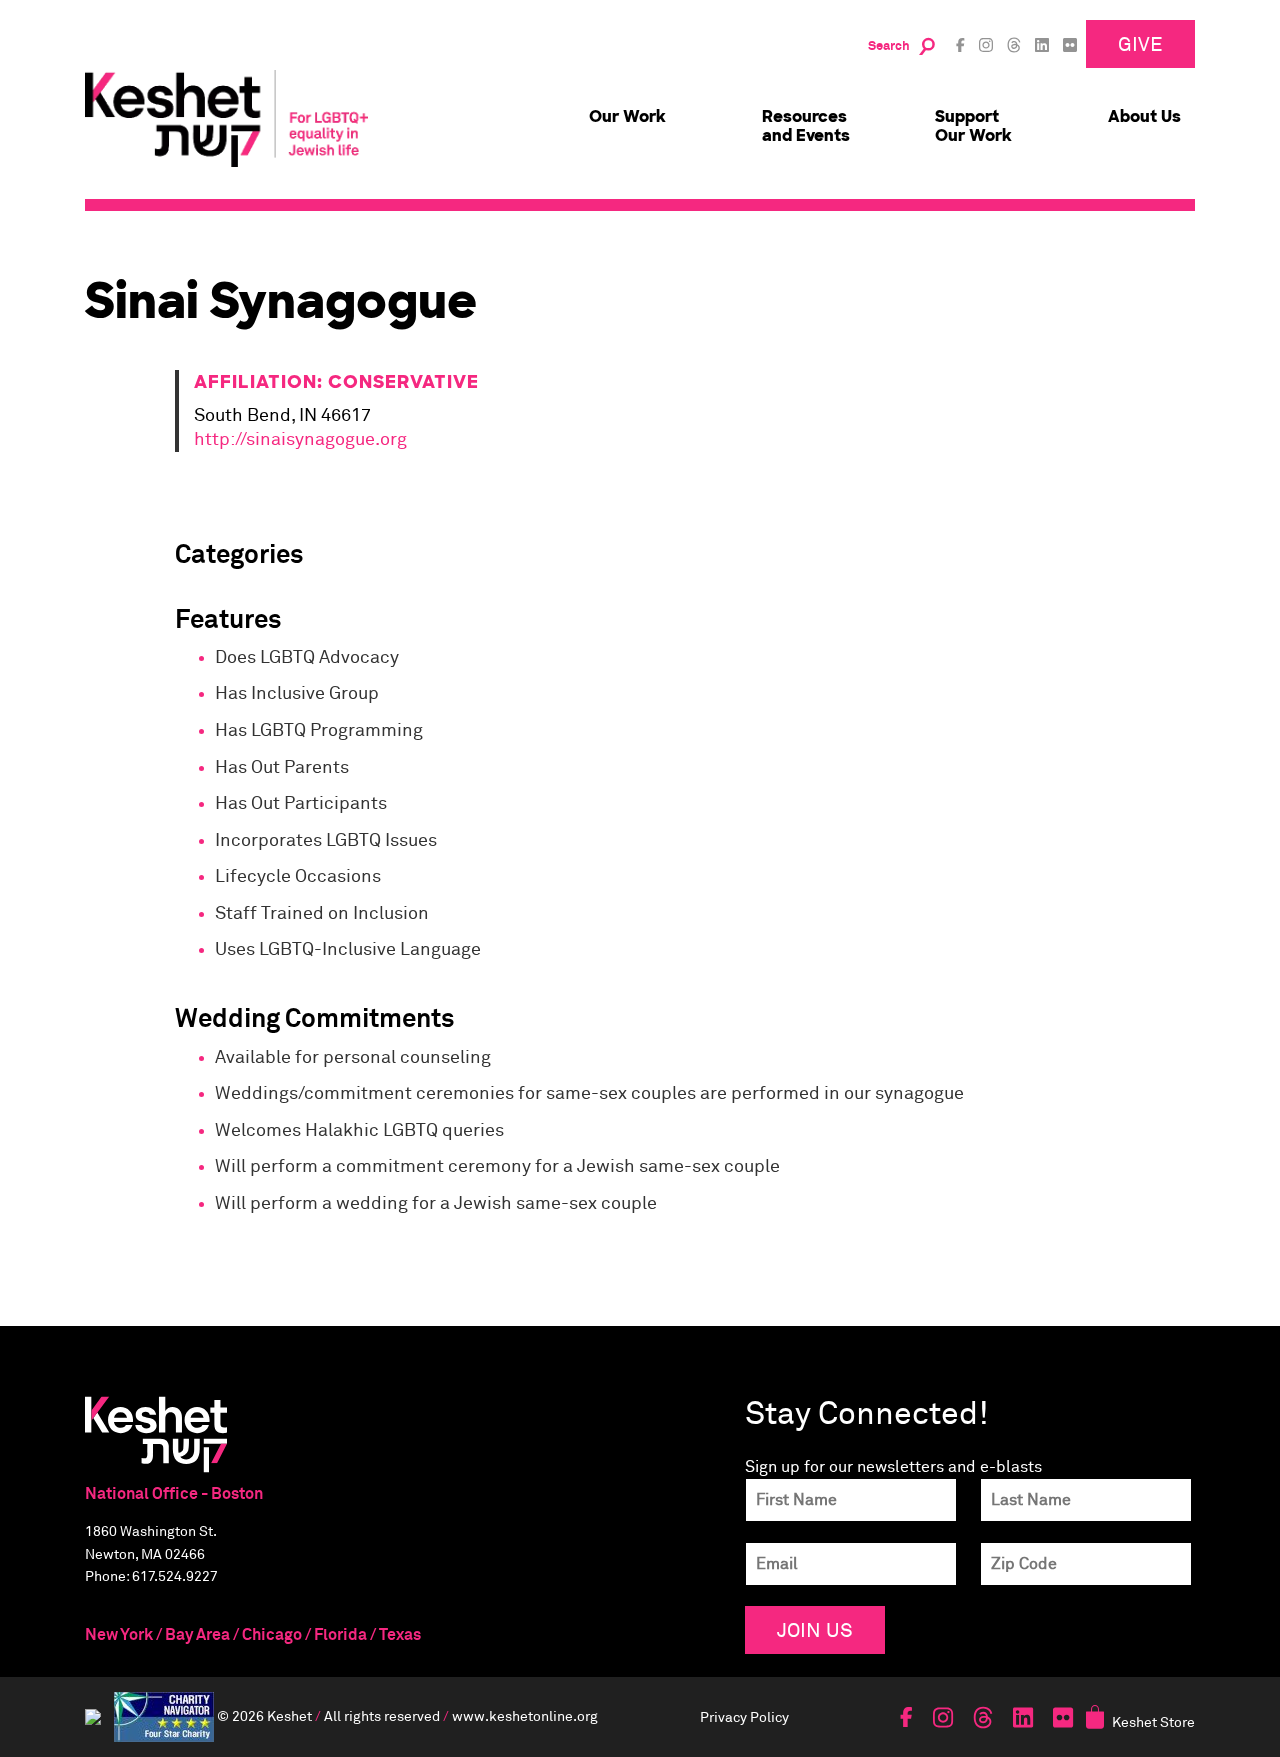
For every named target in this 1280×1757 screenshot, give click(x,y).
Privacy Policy (744, 1716)
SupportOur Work (973, 126)
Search (889, 46)
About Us (1144, 116)
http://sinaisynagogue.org (300, 440)
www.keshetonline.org (525, 1715)
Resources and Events (806, 126)
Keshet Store (1153, 1721)
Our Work (627, 116)
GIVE (1140, 43)
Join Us (815, 1629)
